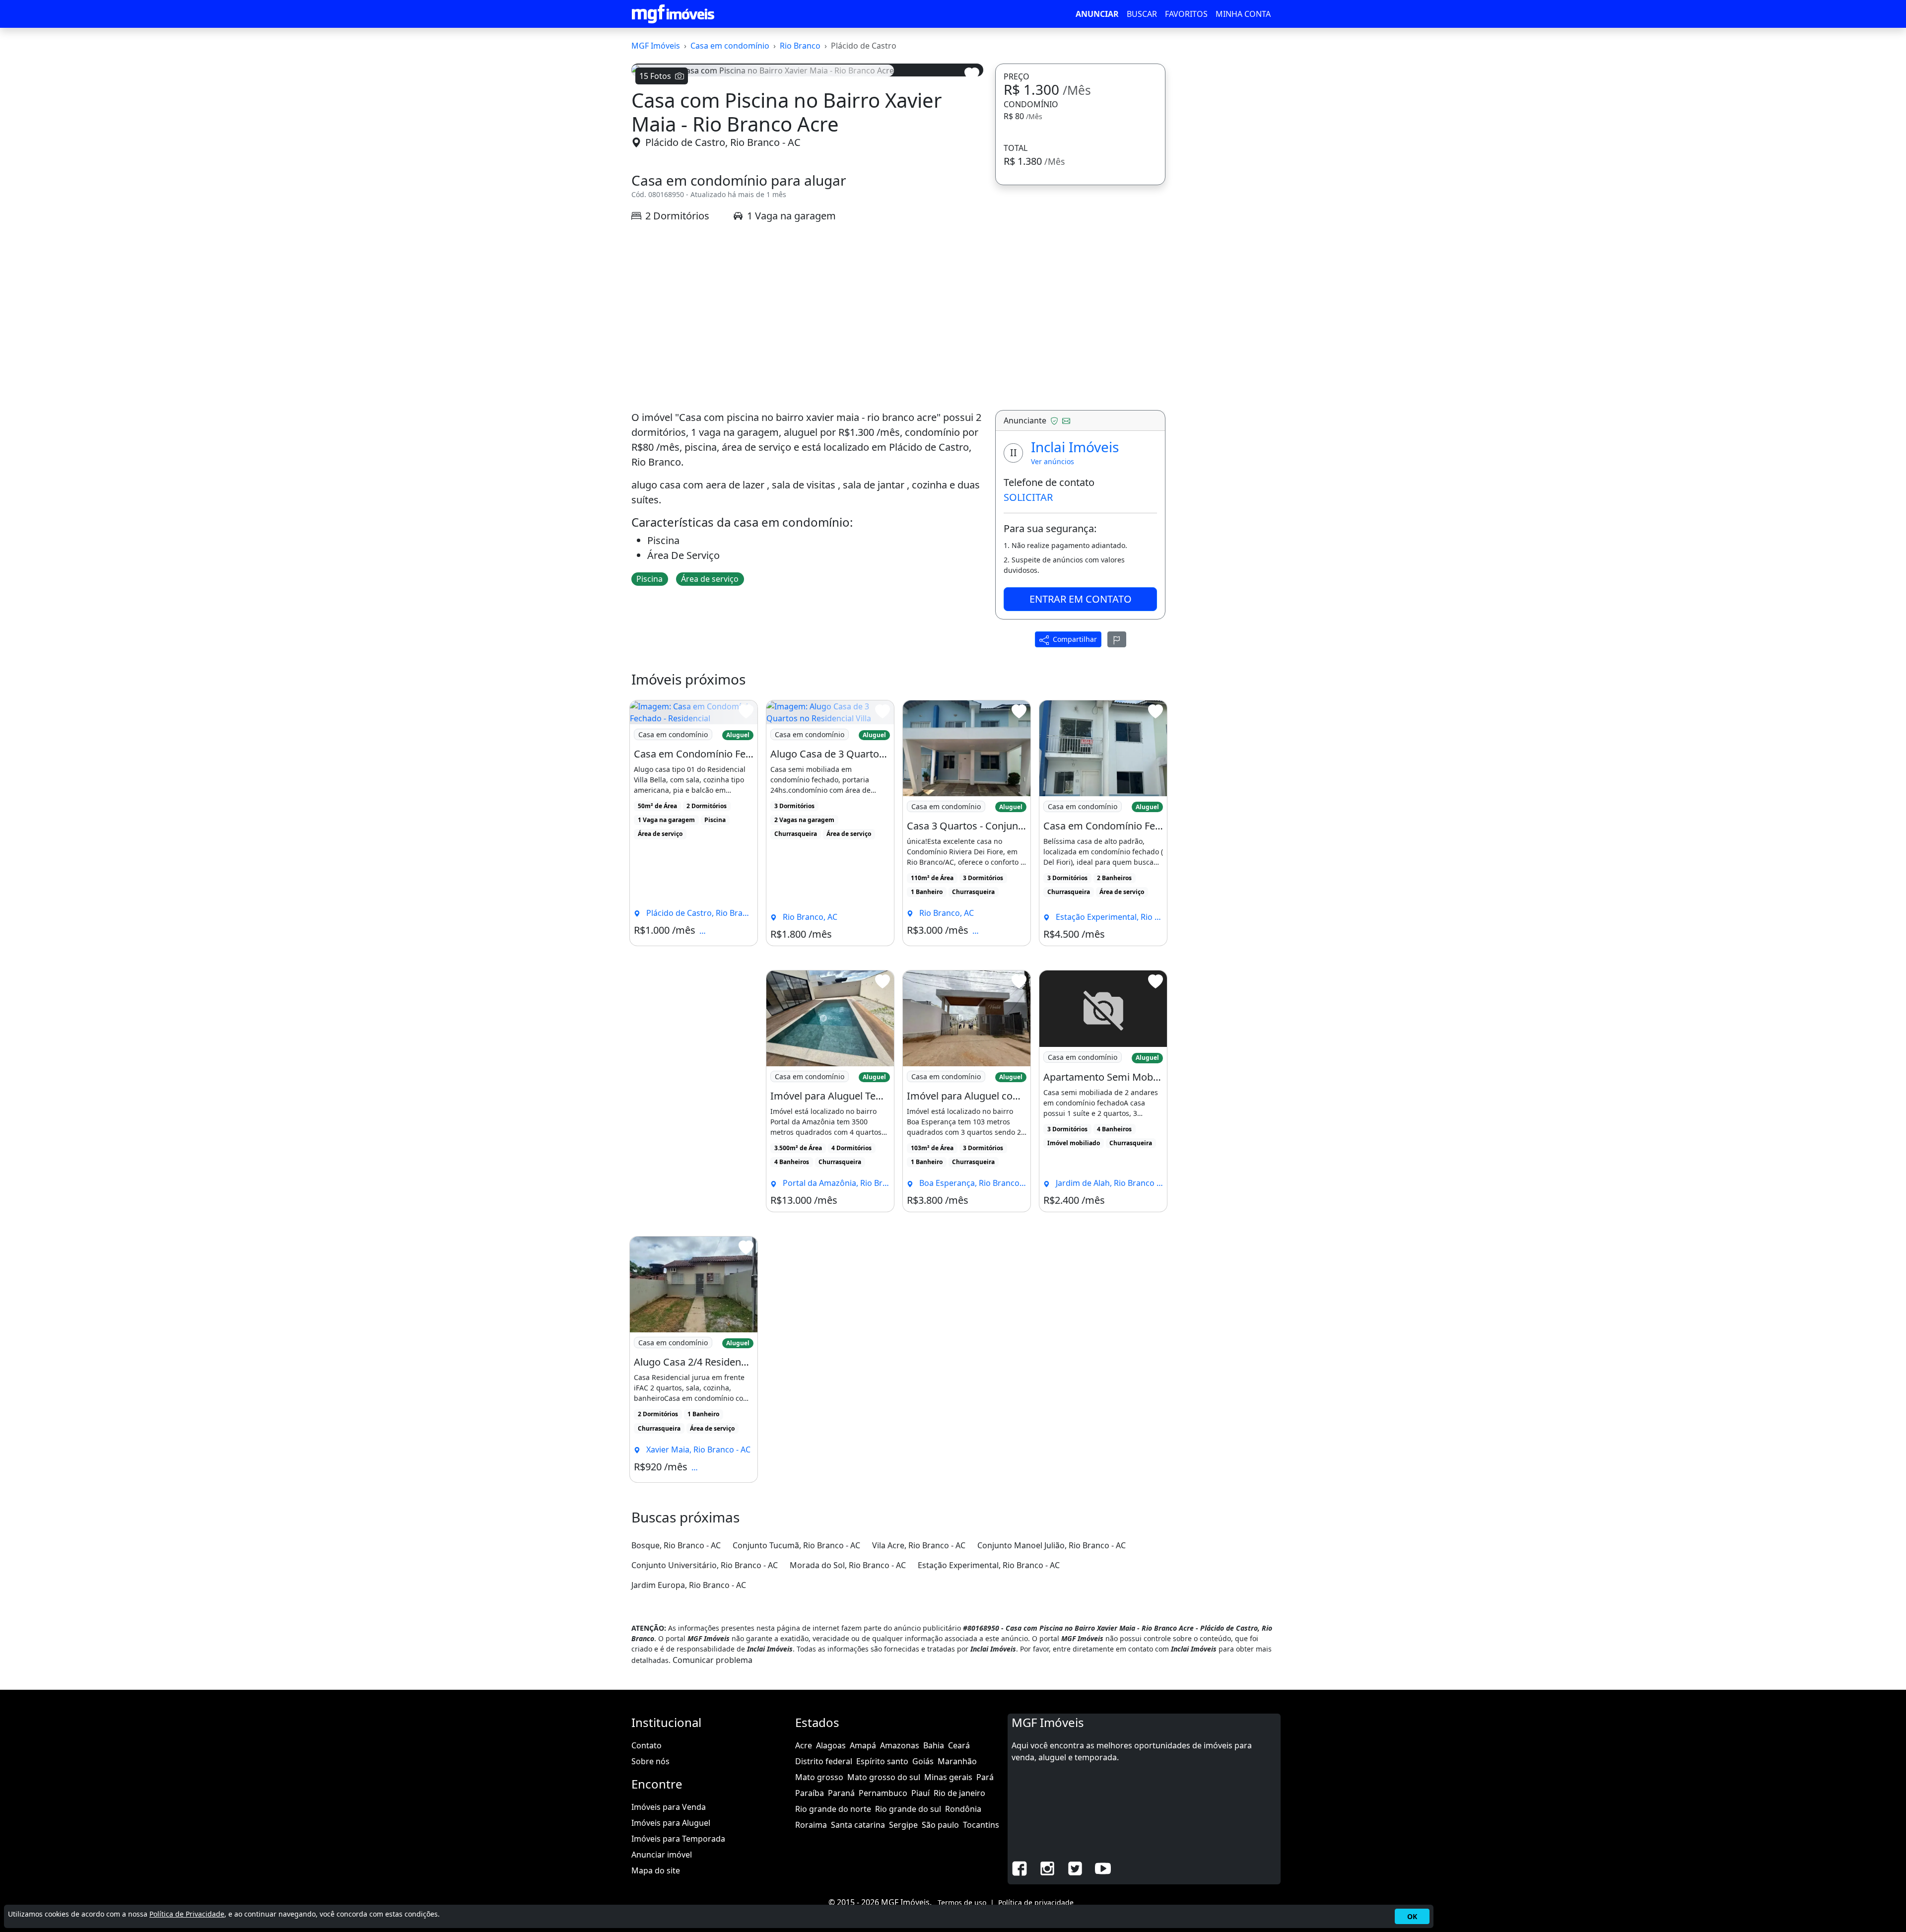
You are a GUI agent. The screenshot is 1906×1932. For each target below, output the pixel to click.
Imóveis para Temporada (678, 1839)
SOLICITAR (1028, 497)
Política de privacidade (1036, 1902)
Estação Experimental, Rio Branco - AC (989, 1565)
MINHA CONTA (1243, 14)
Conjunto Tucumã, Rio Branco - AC (796, 1545)
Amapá (863, 1745)
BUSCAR (1142, 14)
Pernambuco (883, 1793)
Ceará (959, 1745)
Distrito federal (824, 1761)
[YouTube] (1103, 1867)
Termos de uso (962, 1902)
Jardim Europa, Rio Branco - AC (689, 1585)
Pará (985, 1777)
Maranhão (957, 1761)
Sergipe (903, 1825)
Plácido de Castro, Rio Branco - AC (723, 142)
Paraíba (810, 1793)
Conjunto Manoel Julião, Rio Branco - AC (1052, 1545)
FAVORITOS (1186, 14)
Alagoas (831, 1745)
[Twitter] (1075, 1867)
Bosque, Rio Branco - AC (676, 1545)
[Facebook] (1020, 1867)
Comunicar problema (713, 1660)
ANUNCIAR (1097, 14)
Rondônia (963, 1809)
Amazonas (900, 1745)
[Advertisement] (807, 317)
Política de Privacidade (187, 1914)
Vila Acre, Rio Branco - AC (919, 1545)
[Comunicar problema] (1117, 639)
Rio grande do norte (833, 1809)
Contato (647, 1745)
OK (1412, 1916)
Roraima (811, 1825)
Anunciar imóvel (662, 1855)
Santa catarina (858, 1825)
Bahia (934, 1745)
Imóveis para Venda (669, 1807)
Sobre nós (650, 1761)
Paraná (841, 1793)
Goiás (923, 1761)
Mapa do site (656, 1870)
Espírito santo (882, 1761)
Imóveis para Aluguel (671, 1823)
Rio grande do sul (908, 1809)
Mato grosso (819, 1777)
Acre (804, 1745)
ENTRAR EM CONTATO (1081, 599)
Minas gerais (948, 1777)
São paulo (940, 1825)
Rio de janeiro (959, 1793)
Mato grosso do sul (884, 1777)
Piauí (920, 1793)
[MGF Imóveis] (673, 14)
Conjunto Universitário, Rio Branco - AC (705, 1565)
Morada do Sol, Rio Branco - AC (848, 1565)
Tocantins (981, 1825)
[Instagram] (1047, 1867)
